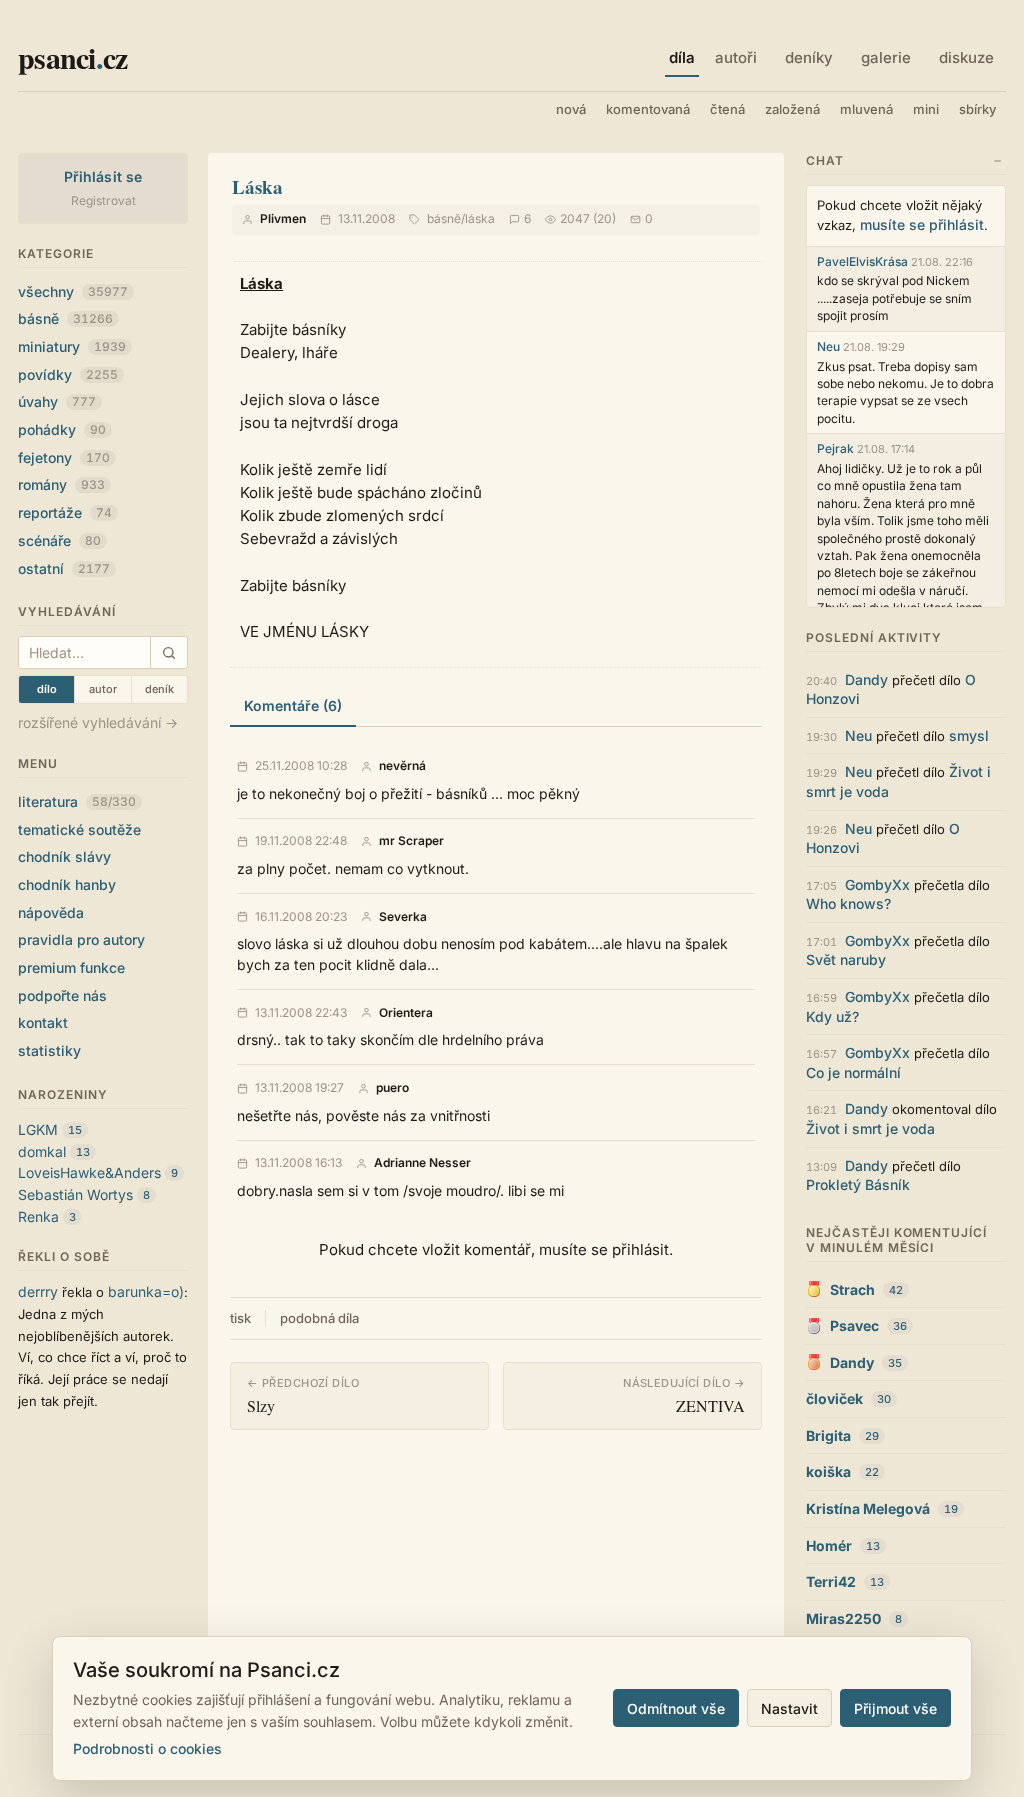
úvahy (57, 401)
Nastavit (789, 1708)
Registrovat (103, 200)
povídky (68, 374)
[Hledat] (168, 652)
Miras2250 (843, 1618)
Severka (403, 917)
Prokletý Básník (858, 1184)
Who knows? (848, 903)
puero (392, 1088)
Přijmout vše (895, 1708)
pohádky (62, 429)
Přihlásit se (103, 176)
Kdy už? (832, 1016)
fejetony (64, 457)
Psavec (854, 1325)
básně (65, 318)
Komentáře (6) (293, 705)
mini (926, 109)
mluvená (866, 109)
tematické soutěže (79, 829)
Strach (852, 1289)
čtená (727, 109)
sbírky (977, 109)
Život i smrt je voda (870, 1128)
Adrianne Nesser (422, 1163)
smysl (969, 735)
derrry (38, 1291)
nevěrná (402, 766)
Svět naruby (846, 959)
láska (480, 218)
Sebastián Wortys (75, 1194)
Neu (828, 346)
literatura (77, 801)
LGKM (38, 1129)
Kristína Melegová (868, 1508)
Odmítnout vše (676, 1708)
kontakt (43, 1022)
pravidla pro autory (81, 939)
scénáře (59, 540)
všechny (73, 291)
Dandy (866, 679)
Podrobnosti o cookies (147, 1748)
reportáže (65, 512)
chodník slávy (64, 856)
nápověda (51, 912)
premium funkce (71, 967)
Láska (257, 186)
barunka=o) (146, 1291)
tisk (240, 1318)
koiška (828, 1471)
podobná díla (319, 1318)
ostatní (64, 568)
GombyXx (877, 884)
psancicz (72, 57)
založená (792, 109)
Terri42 (831, 1581)
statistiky (49, 1050)
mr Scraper (411, 841)
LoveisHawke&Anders (89, 1172)
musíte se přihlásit (922, 224)
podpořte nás (62, 995)
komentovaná (648, 109)
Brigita (828, 1435)
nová (571, 109)
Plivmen (283, 218)
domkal (42, 1151)
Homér (829, 1545)
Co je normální (853, 1072)
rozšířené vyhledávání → (98, 722)
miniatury (72, 346)
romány (61, 484)
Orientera (406, 1013)
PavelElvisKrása (862, 261)
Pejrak (835, 448)
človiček (834, 1398)
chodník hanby (67, 884)
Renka (38, 1216)
